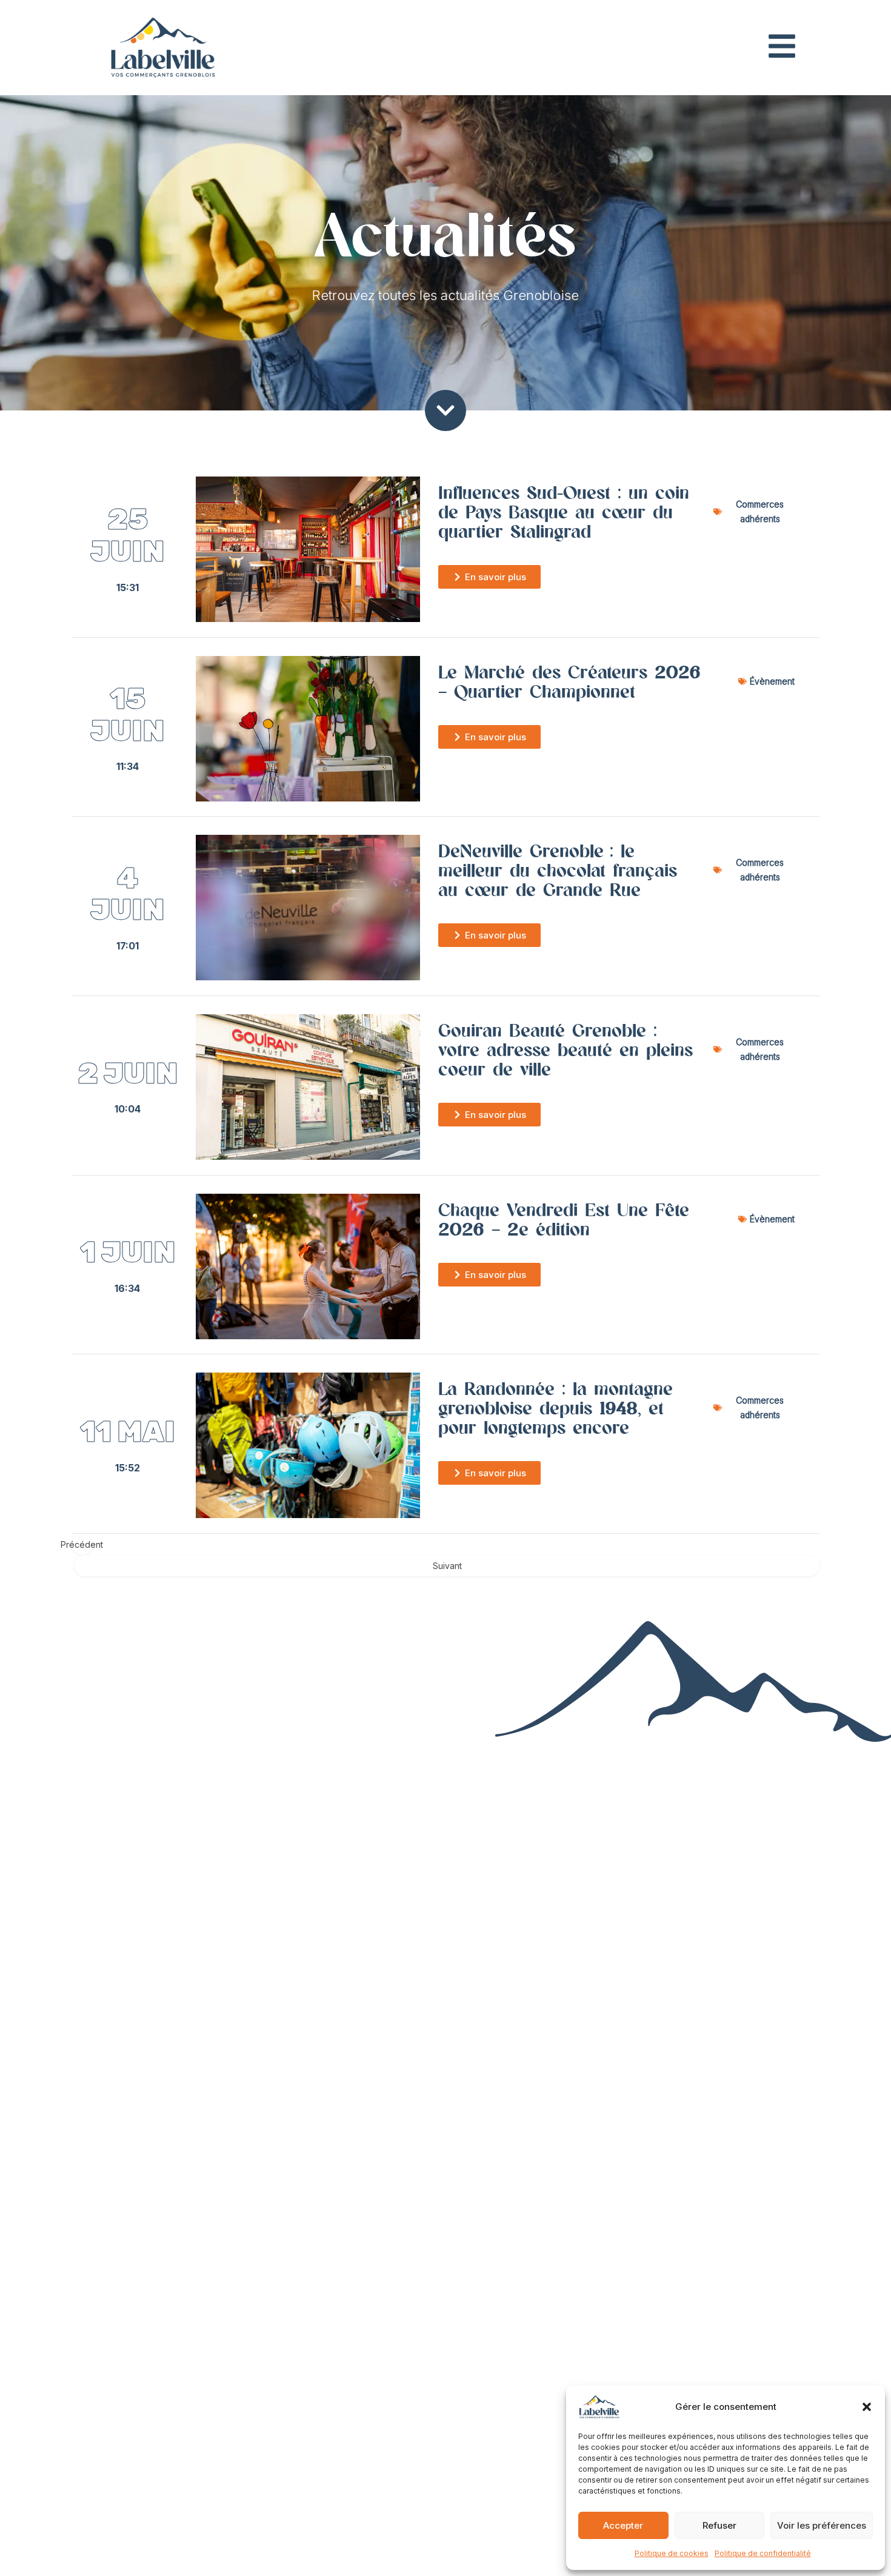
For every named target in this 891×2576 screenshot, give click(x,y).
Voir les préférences (822, 2525)
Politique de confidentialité (763, 2553)
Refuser (719, 2525)
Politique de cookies (672, 2553)
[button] (867, 2407)
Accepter (623, 2525)
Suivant (447, 1566)
